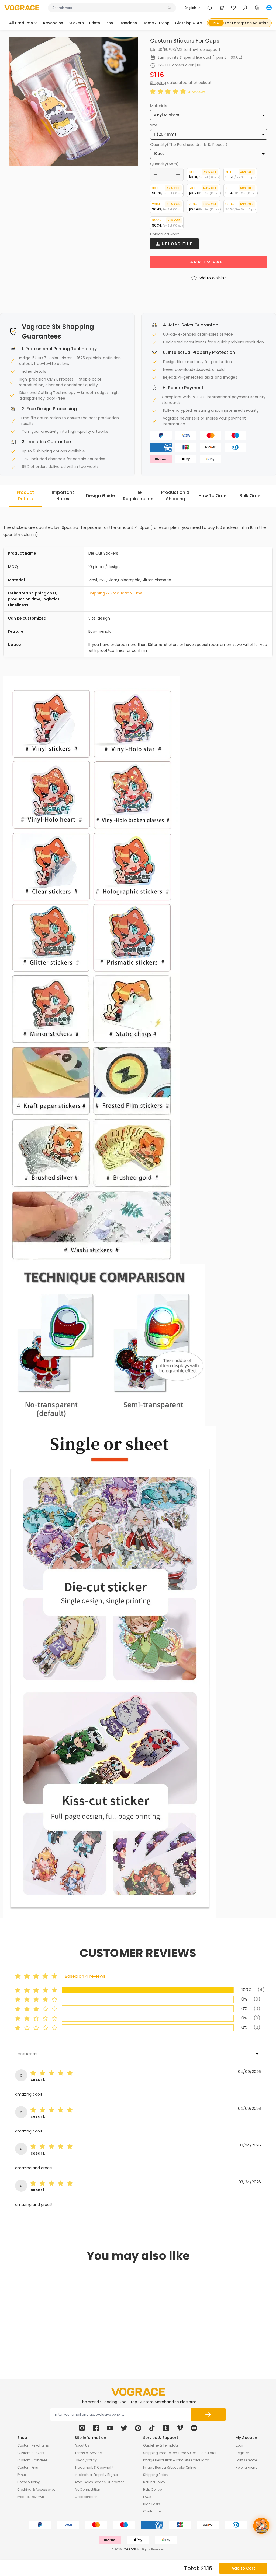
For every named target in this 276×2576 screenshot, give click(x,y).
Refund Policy (154, 2482)
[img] (53, 2074)
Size (154, 125)
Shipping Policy (156, 2475)
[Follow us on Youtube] (110, 2428)
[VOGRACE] (22, 8)
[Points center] (257, 8)
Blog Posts (152, 2504)
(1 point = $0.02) (227, 57)
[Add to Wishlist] (63, 2329)
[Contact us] (210, 8)
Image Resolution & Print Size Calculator (176, 2460)
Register (242, 2453)
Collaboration (86, 2497)
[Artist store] (269, 8)
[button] (169, 92)
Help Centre (152, 2489)
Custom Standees (32, 2460)
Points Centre (246, 2460)
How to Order (213, 496)
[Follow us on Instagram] (82, 2428)
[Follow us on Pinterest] (138, 2428)
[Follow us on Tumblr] (166, 2428)
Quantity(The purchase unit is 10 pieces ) (189, 145)
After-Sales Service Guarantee (99, 2482)
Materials (159, 106)
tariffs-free (194, 50)
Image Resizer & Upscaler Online (170, 2467)
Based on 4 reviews (85, 1976)
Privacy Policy (86, 2460)
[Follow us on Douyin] (152, 2428)
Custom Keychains (33, 2445)
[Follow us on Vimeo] (180, 2428)
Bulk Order (251, 496)
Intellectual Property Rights (96, 2475)
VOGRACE (129, 2549)
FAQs (147, 2497)
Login (240, 2445)
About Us (82, 2445)
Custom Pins (28, 2467)
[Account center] (245, 8)
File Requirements (138, 496)
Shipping (158, 83)
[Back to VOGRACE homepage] (138, 2392)
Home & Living (29, 2482)
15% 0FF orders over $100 (180, 65)
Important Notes (63, 496)
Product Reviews (31, 2497)
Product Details (25, 496)
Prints (22, 2475)
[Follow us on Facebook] (96, 2428)
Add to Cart (243, 2568)
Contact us (152, 2511)
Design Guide (100, 496)
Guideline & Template (161, 2445)
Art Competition (87, 2489)
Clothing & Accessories (36, 2489)
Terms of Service (88, 2453)
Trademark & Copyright (94, 2467)
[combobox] (109, 8)
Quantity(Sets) (164, 164)
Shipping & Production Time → (118, 593)
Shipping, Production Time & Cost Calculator (180, 2453)
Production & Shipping (175, 496)
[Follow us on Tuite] (124, 2428)
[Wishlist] (233, 8)
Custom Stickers (31, 2453)
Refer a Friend (247, 2467)
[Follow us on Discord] (194, 2428)
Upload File (177, 244)
